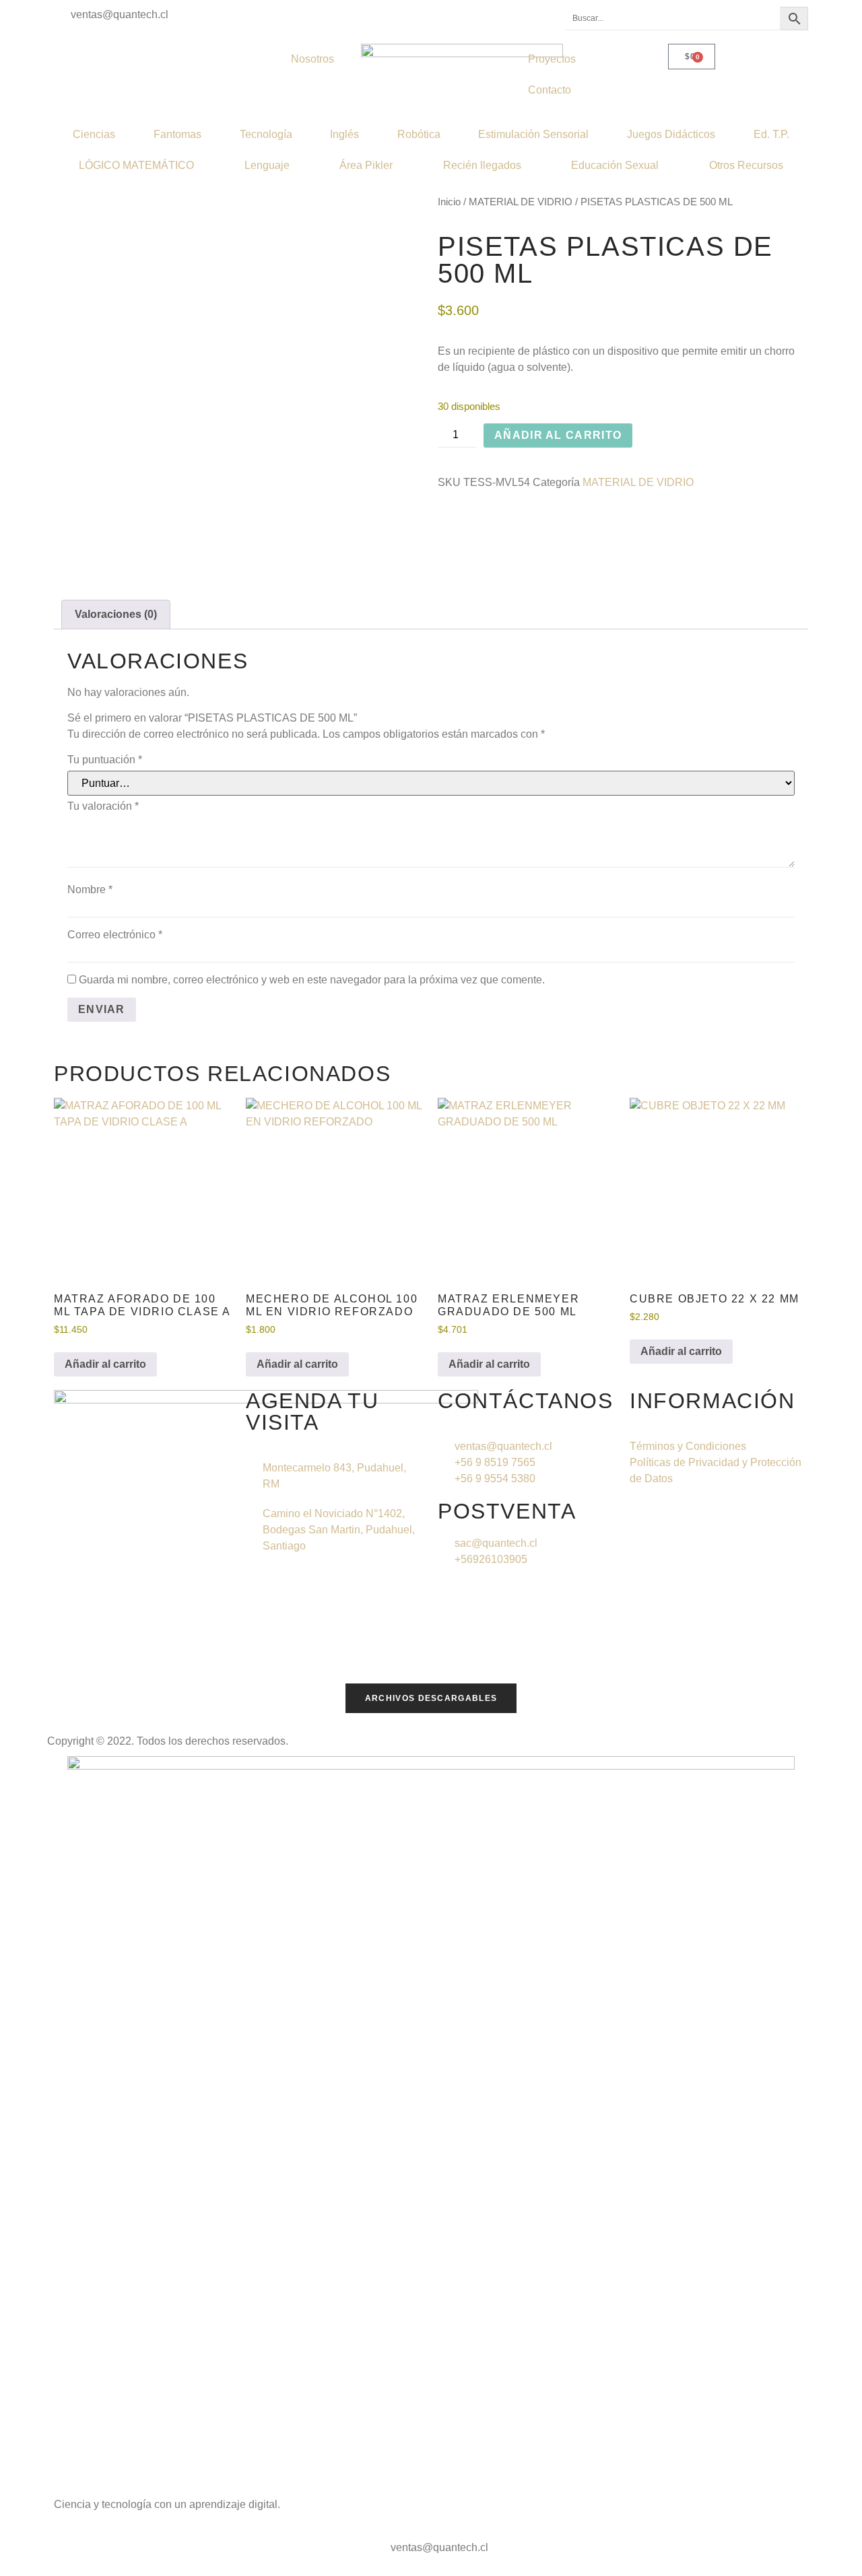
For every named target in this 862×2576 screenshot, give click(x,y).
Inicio (449, 202)
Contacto (550, 90)
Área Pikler (366, 165)
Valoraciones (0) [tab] (116, 614)
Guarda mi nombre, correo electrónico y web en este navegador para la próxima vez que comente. (312, 980)
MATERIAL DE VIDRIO (521, 202)
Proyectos (552, 59)
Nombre (90, 890)
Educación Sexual (615, 165)
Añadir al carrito (558, 435)
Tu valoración (103, 806)
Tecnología (266, 134)
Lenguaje (267, 165)
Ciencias (94, 134)
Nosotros (312, 59)
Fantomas (177, 134)
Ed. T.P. (771, 134)
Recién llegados (482, 165)
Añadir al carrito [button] (105, 1364)
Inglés (344, 134)
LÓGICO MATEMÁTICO (136, 165)
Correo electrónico (115, 935)
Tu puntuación (105, 760)
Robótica (419, 134)
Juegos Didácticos (671, 134)
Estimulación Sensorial (533, 134)
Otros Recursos (746, 165)
